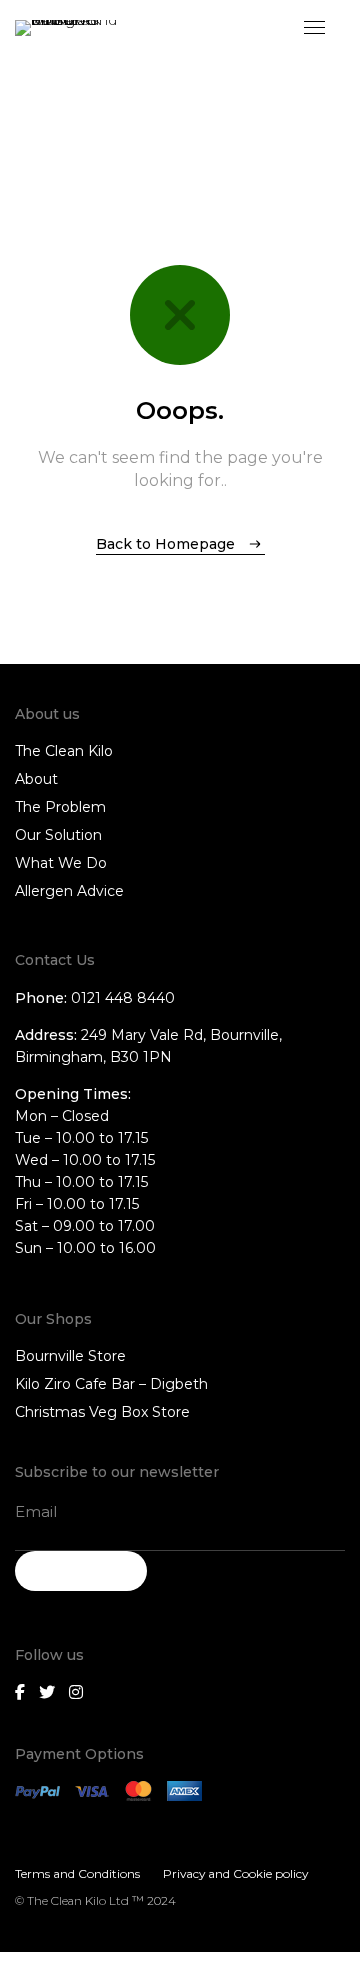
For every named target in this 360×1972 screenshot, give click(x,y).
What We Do (61, 863)
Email (36, 1511)
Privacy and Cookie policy (235, 1873)
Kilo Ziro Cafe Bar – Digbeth (111, 1384)
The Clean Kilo (64, 751)
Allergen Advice (69, 891)
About (36, 779)
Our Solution (58, 835)
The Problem (60, 807)
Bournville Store (70, 1356)
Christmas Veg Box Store (102, 1412)
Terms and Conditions (77, 1873)
